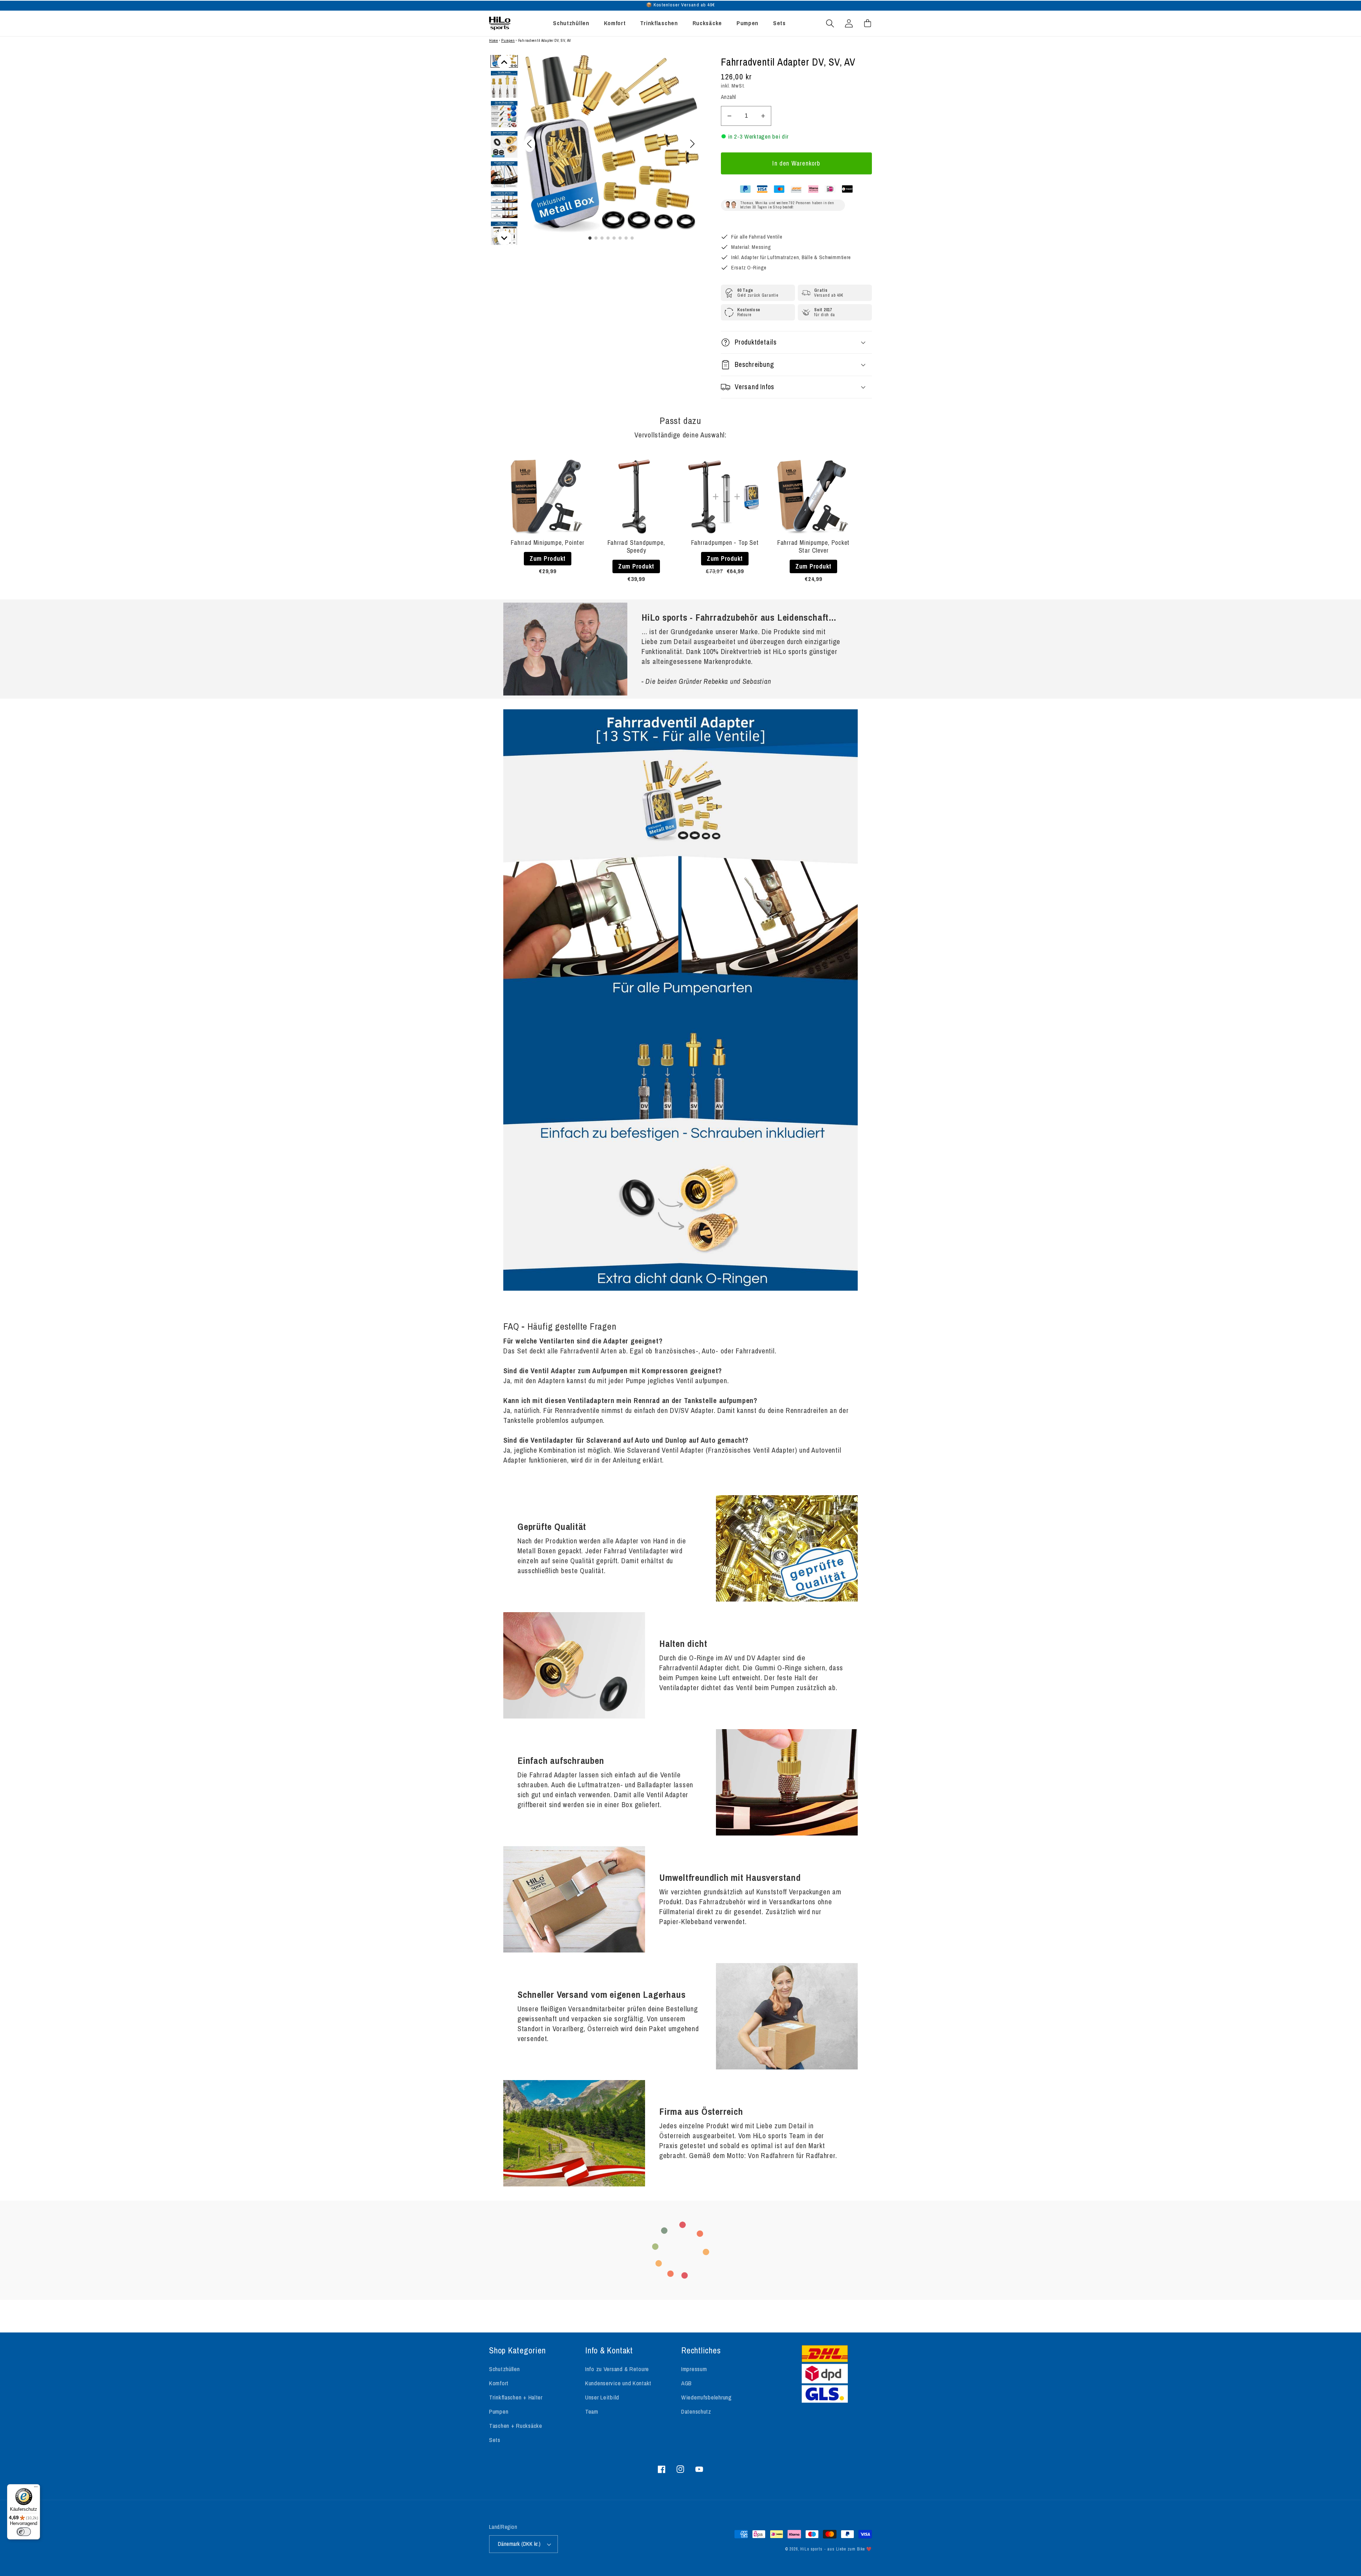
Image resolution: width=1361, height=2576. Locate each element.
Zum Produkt (548, 558)
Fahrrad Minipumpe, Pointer (547, 543)
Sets (495, 2440)
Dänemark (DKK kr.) (519, 2544)
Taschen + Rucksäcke (516, 2426)
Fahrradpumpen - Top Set (725, 543)
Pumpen (508, 41)
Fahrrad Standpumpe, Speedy (636, 546)
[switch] (24, 2532)
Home (494, 41)
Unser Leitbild (602, 2397)
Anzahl (729, 97)
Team (592, 2412)
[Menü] (36, 2488)
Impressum (694, 2369)
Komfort (499, 2383)
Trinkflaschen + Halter (516, 2397)
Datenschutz (696, 2412)
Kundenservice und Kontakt (618, 2383)
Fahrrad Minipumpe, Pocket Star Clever (814, 546)
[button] (830, 23)
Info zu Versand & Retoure (617, 2369)
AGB (687, 2383)
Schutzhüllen (505, 2369)
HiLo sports (811, 2549)
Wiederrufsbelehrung (707, 2397)
